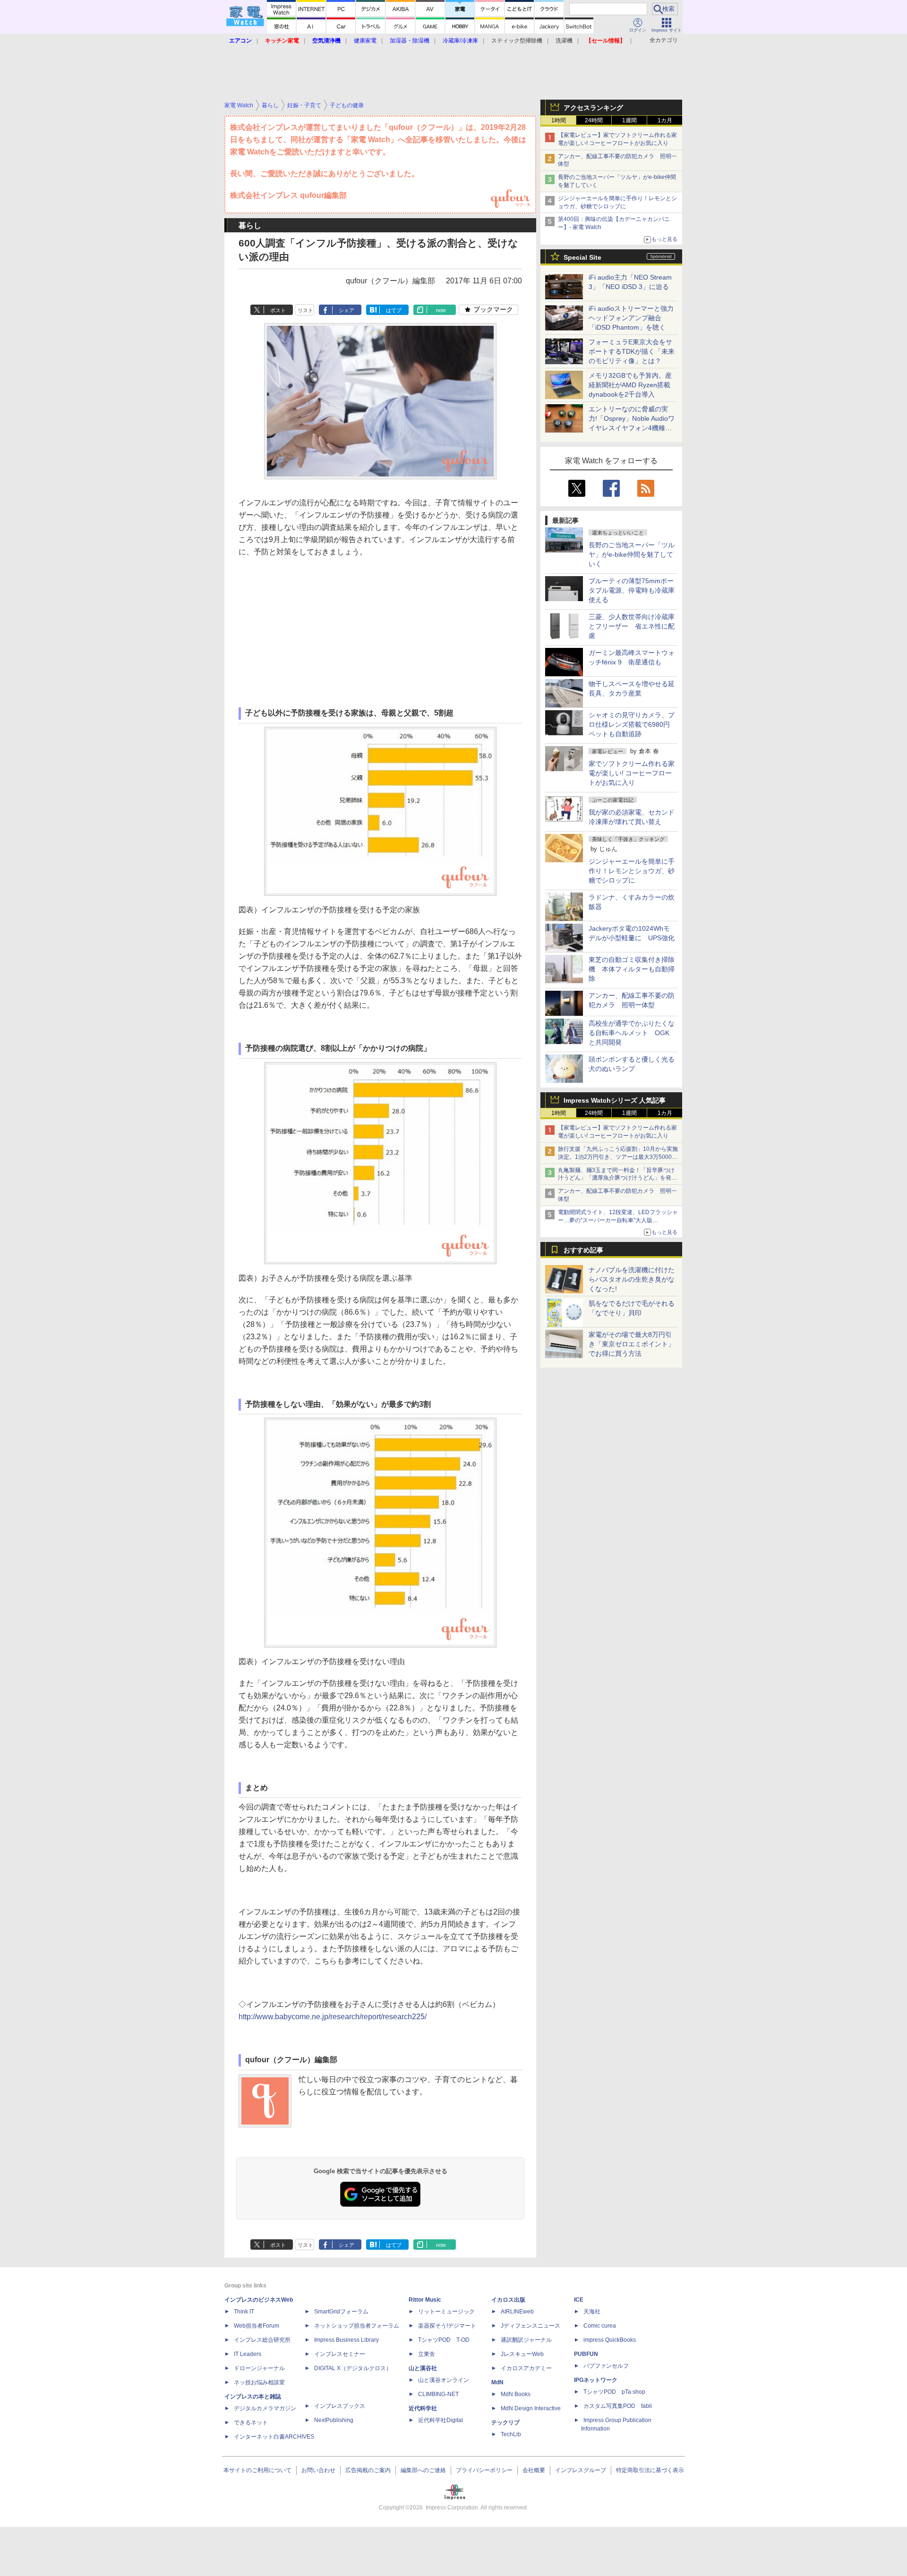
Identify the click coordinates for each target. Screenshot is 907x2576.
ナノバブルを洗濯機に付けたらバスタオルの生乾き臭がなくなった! (632, 1279)
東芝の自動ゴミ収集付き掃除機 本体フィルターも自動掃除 (632, 969)
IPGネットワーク (596, 2380)
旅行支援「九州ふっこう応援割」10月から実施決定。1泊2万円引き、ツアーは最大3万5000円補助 (618, 1157)
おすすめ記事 (583, 1250)
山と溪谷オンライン (444, 2380)
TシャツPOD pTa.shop (614, 2392)
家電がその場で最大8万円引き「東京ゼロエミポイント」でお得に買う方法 (632, 1344)
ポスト (278, 310)
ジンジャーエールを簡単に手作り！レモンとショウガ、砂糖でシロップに (632, 871)
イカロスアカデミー (526, 2368)
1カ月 (665, 120)
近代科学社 (423, 2408)
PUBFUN (586, 2354)
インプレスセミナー (340, 2354)
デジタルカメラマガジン (265, 2408)
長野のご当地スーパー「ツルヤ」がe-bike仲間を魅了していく (632, 554)
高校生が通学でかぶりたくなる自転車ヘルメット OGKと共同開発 (632, 1033)
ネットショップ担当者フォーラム (357, 2326)
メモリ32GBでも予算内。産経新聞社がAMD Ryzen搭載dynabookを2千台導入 (630, 385)
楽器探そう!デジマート (447, 2326)
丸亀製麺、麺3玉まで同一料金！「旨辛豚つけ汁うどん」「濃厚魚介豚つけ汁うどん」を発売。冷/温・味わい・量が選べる (616, 1178)
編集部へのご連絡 (423, 2470)
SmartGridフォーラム (341, 2312)
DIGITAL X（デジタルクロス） (353, 2368)
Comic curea (600, 2326)
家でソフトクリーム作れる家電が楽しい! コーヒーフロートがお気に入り (632, 773)
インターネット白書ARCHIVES (274, 2437)
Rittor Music (425, 2300)
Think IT (244, 2312)
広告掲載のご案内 (368, 2470)
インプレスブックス (340, 2406)
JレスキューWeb (522, 2354)
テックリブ (505, 2423)
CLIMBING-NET (438, 2394)
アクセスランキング (593, 108)
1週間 (629, 120)
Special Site (582, 257)
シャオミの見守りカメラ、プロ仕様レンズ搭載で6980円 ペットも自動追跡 (633, 724)
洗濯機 (564, 41)
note (441, 310)
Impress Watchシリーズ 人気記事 (615, 1100)
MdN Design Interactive (531, 2408)
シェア (347, 310)
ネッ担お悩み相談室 (259, 2382)
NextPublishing (334, 2420)
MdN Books (516, 2394)
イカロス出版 (508, 2300)
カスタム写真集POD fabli (618, 2406)
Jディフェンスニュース (531, 2326)
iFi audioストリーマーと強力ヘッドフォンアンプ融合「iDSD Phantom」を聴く (631, 318)
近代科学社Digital (441, 2420)
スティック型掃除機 (517, 41)
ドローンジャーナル (259, 2368)
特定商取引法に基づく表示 (650, 2470)
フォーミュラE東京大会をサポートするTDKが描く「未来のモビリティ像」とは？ (632, 351)
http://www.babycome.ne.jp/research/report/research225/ (333, 2017)
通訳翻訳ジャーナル (526, 2340)
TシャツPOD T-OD (444, 2340)
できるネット (251, 2423)
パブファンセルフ (606, 2366)
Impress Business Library (347, 2340)
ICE (579, 2300)
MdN (497, 2382)
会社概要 (534, 2470)
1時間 (559, 120)
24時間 (594, 120)
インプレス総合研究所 (262, 2340)
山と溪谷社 (423, 2368)
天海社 (592, 2312)
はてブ (394, 310)
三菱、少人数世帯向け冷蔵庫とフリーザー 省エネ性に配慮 (632, 626)
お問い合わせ (318, 2470)
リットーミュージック (446, 2312)
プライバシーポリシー (484, 2470)
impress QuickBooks (610, 2340)
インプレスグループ (581, 2470)
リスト (305, 310)
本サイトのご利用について (257, 2470)
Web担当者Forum (257, 2326)
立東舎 (427, 2354)
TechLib (511, 2434)
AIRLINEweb (517, 2312)
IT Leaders (248, 2354)
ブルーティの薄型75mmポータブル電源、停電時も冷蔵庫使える (632, 590)
